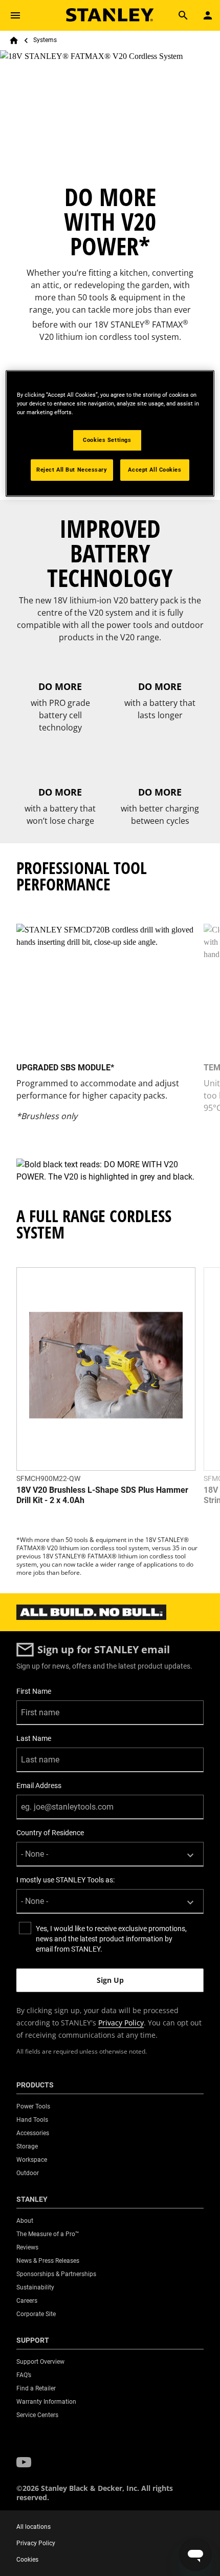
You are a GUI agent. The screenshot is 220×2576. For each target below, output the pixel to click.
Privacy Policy (121, 2023)
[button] (24, 2462)
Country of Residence (50, 1833)
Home (14, 40)
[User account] (208, 15)
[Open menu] (15, 15)
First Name (34, 1691)
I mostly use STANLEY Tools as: (65, 1880)
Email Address (39, 1786)
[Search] (183, 15)
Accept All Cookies (155, 470)
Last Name (34, 1738)
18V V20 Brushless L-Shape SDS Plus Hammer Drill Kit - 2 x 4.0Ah (102, 1495)
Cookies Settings (107, 440)
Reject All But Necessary (72, 470)
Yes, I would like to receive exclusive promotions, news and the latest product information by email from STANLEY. (111, 1939)
